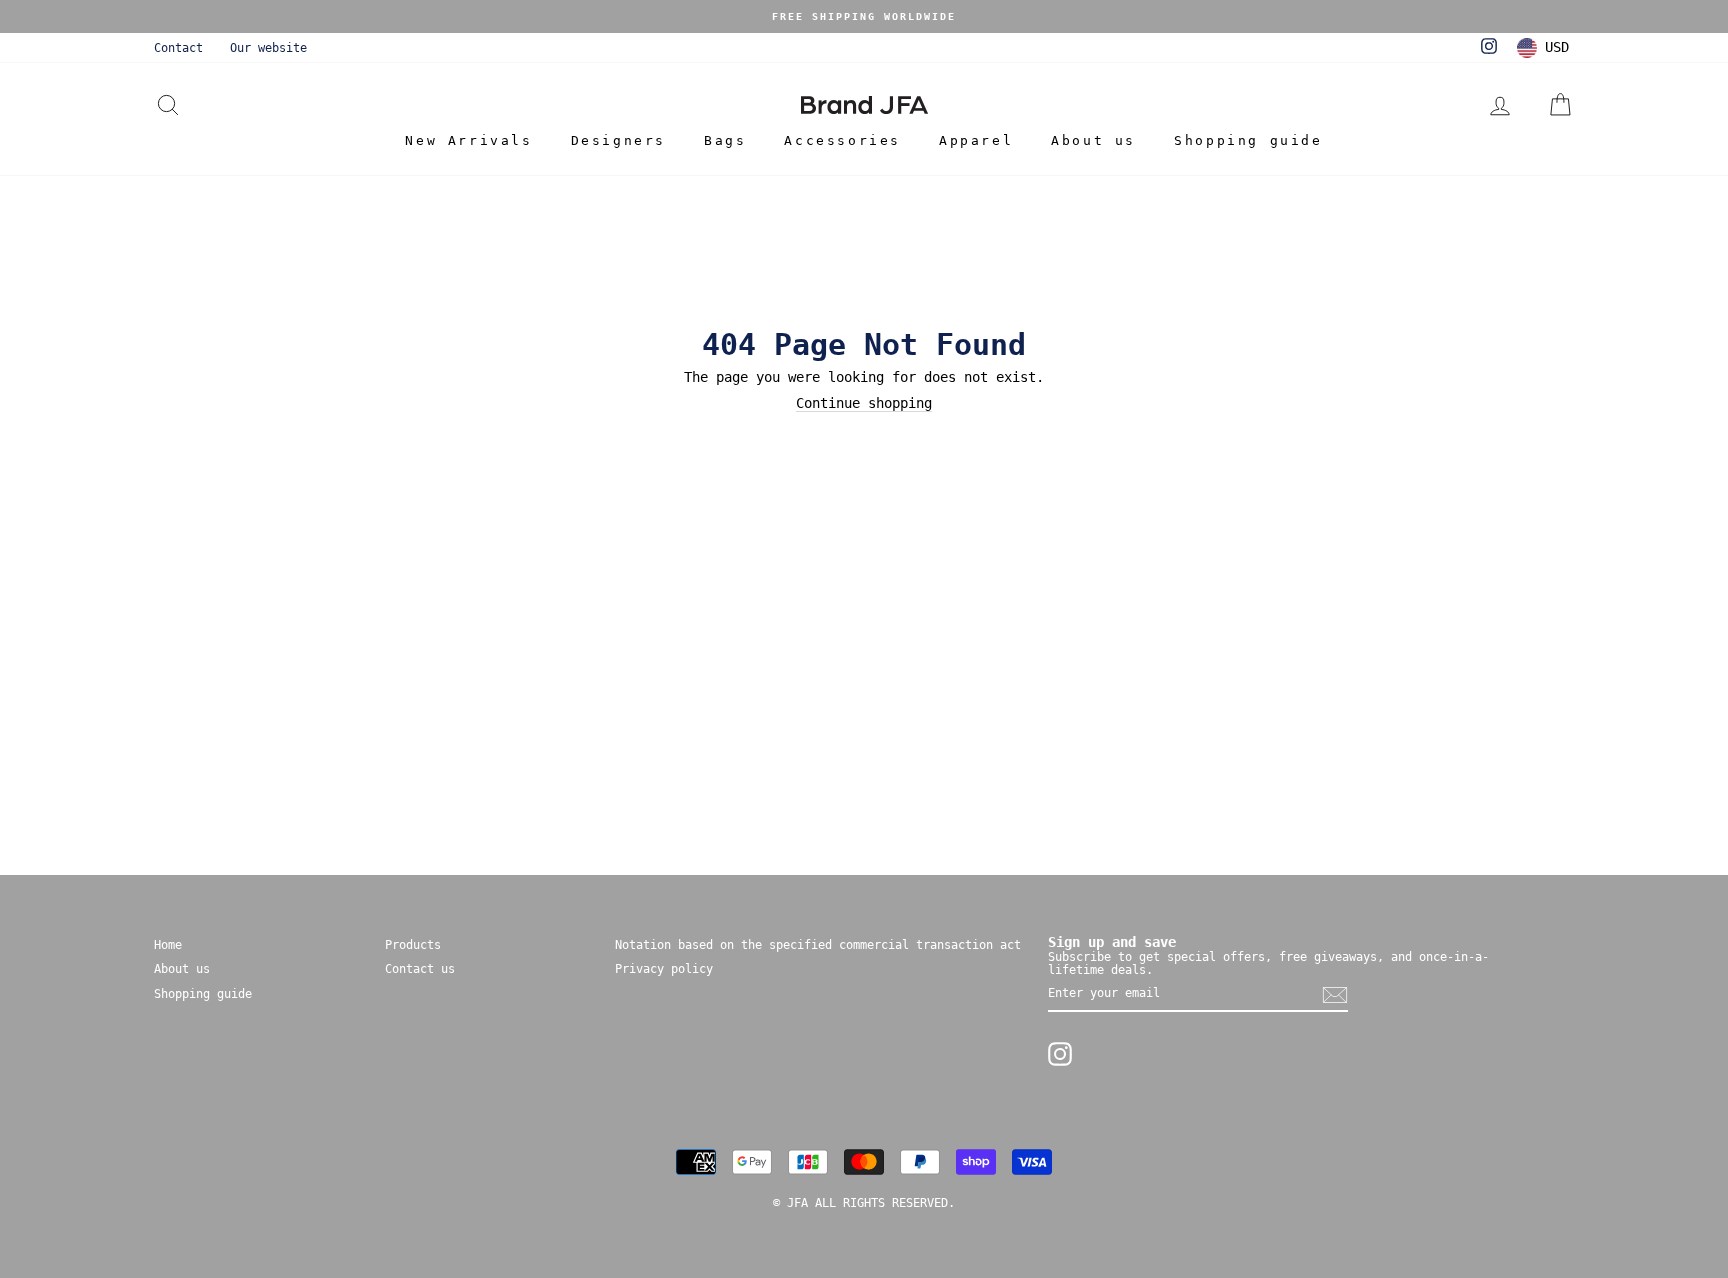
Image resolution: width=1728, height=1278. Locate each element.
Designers (618, 140)
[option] (864, 16)
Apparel (976, 140)
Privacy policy (664, 969)
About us (1093, 140)
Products (413, 945)
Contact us (420, 969)
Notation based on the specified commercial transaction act (818, 945)
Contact (178, 48)
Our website (268, 48)
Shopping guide (1248, 140)
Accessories (842, 140)
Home (168, 945)
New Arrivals (468, 140)
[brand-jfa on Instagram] (1060, 1054)
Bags (725, 140)
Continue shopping (864, 403)
